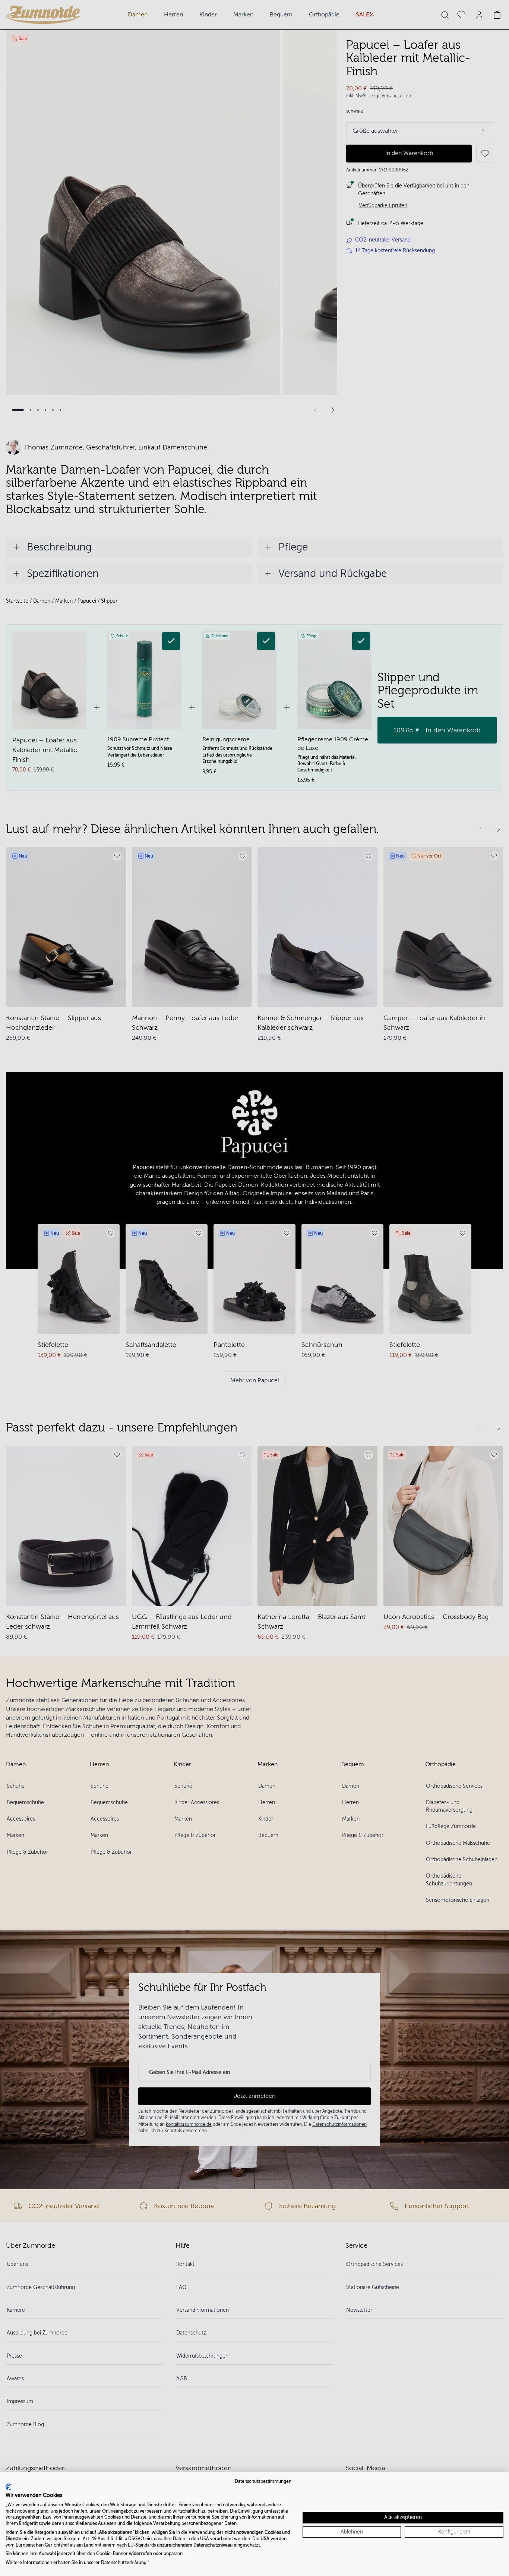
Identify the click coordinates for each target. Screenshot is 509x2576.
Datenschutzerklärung (124, 2563)
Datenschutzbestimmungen (263, 2481)
